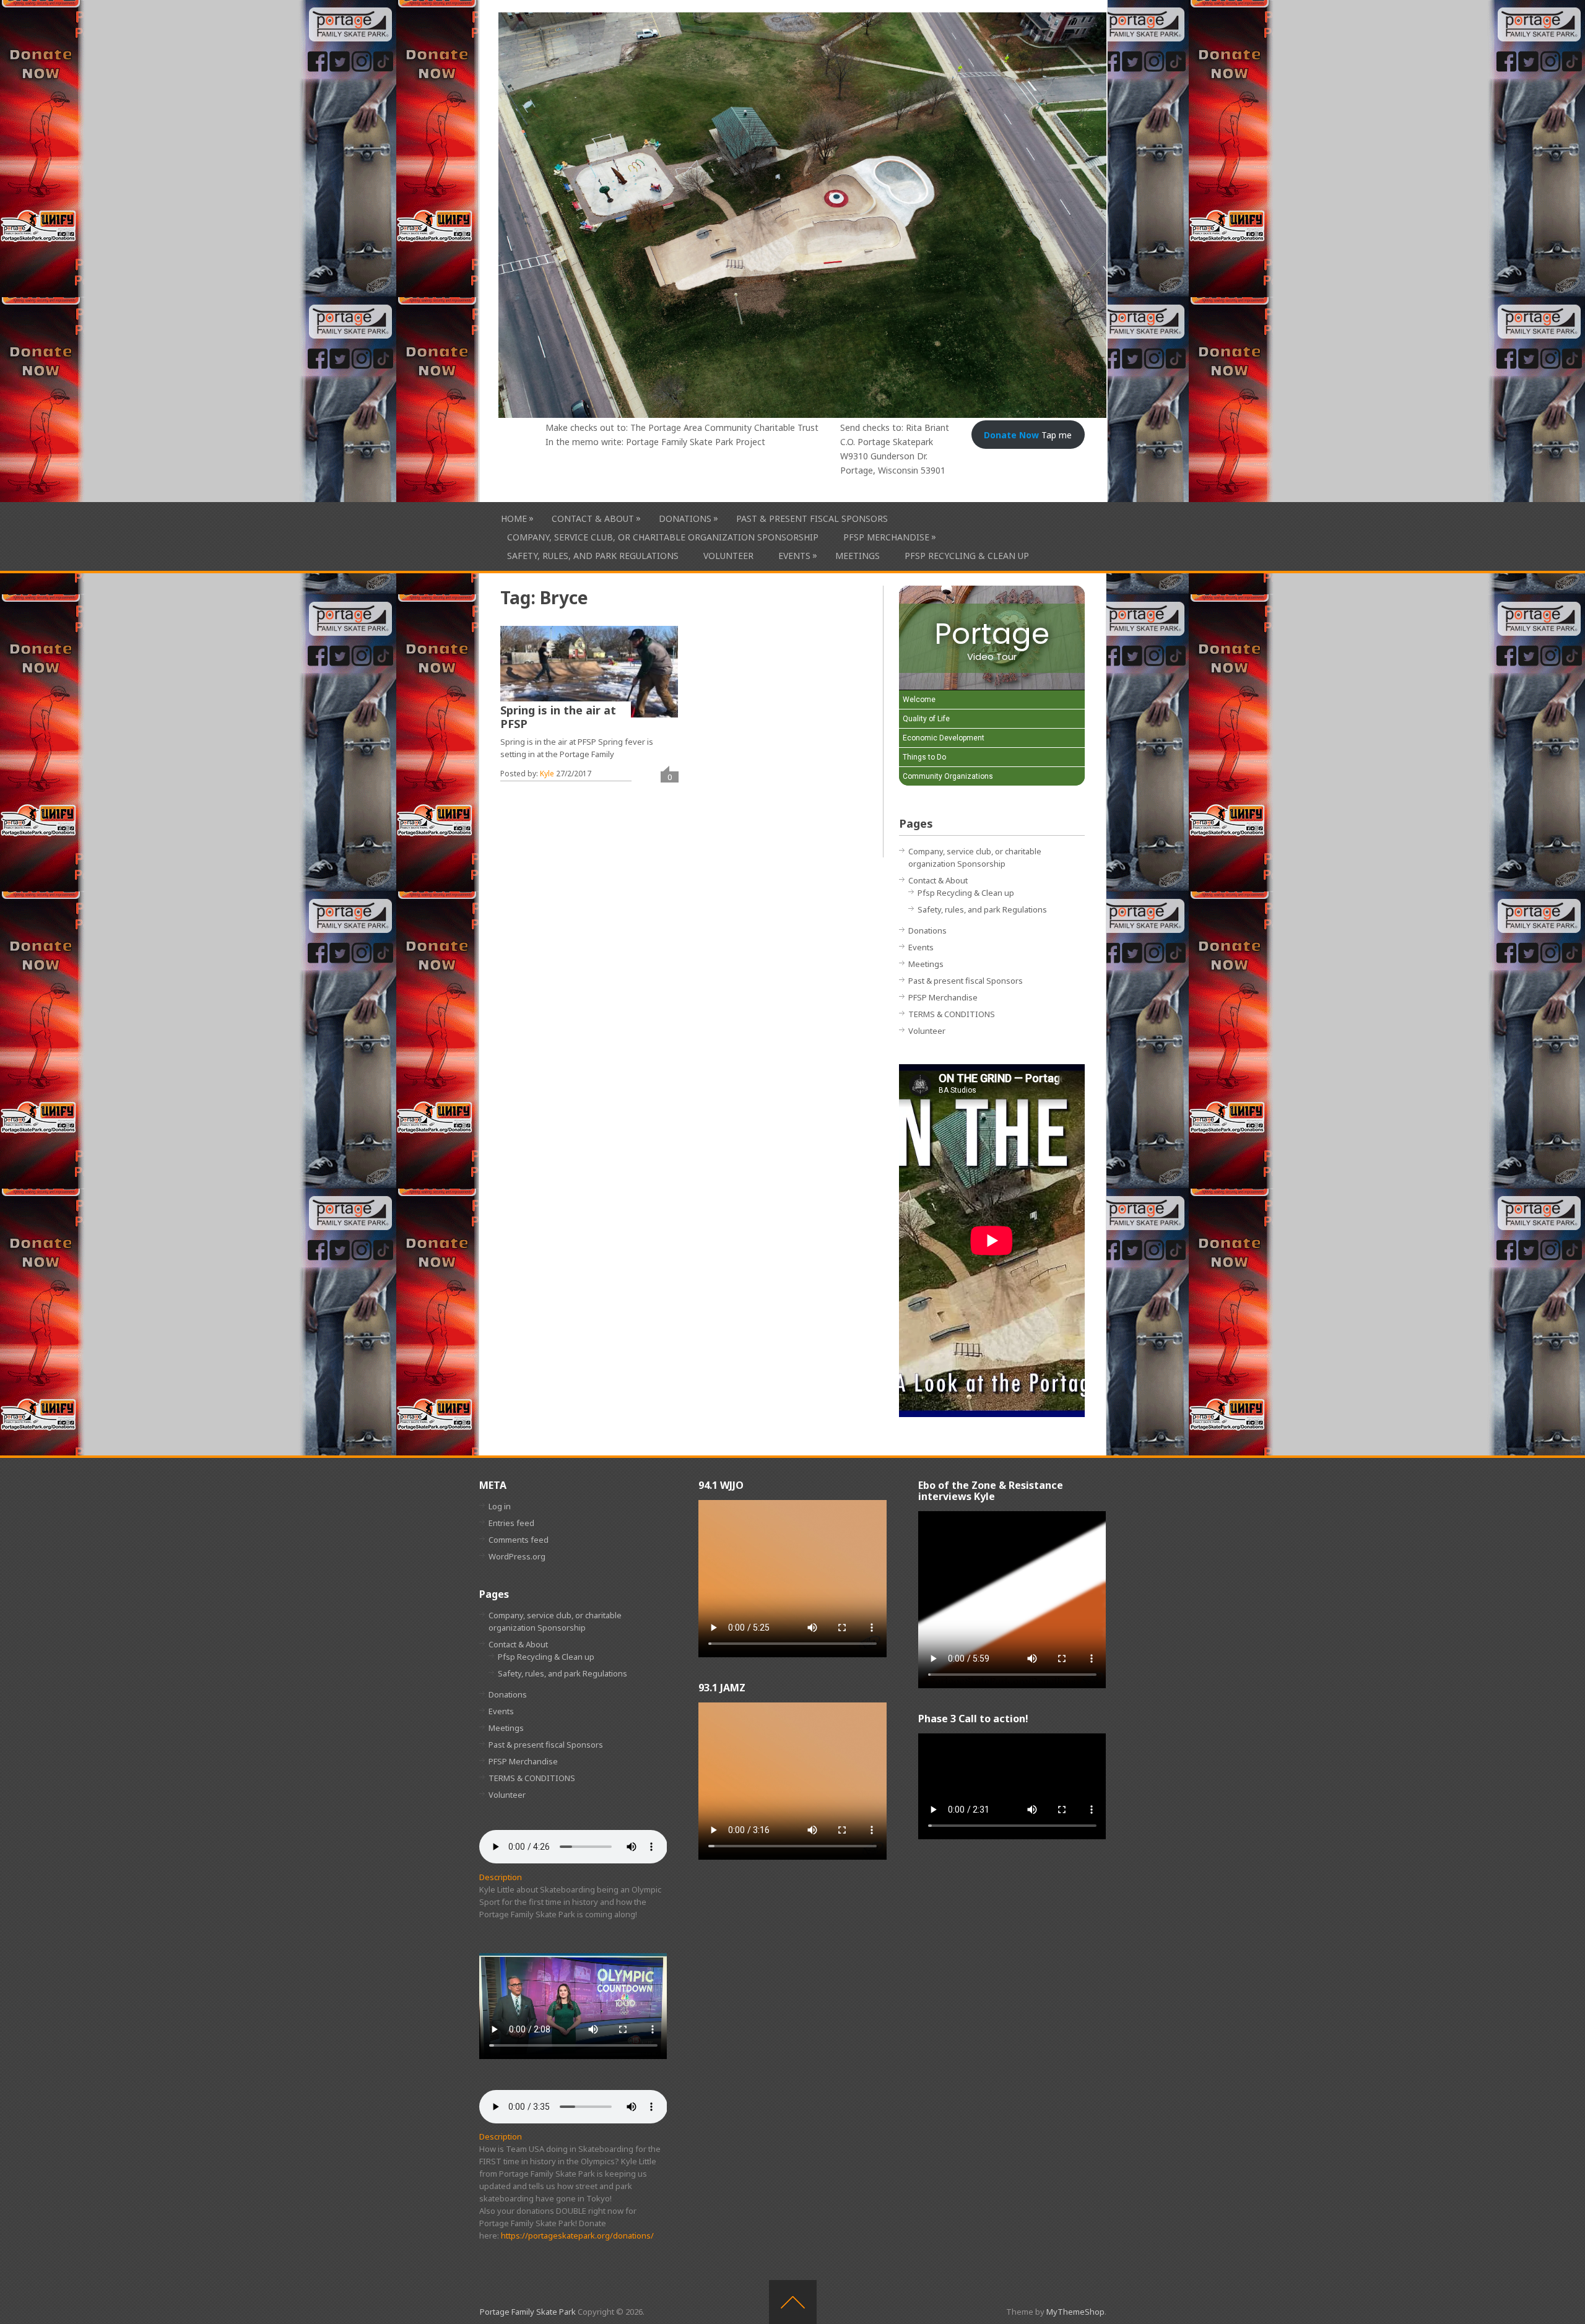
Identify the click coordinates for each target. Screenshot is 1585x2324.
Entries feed (511, 1523)
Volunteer (728, 556)
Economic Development (944, 738)
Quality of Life (926, 719)
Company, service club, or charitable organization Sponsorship (663, 537)
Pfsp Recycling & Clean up (967, 556)
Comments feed (519, 1540)
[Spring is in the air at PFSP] (589, 672)
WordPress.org (517, 1556)
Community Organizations (948, 776)
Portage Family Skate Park (528, 2312)
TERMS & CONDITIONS (952, 1014)
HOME (514, 518)
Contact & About (593, 518)
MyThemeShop (1075, 2312)
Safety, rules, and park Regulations (593, 556)
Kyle (547, 774)
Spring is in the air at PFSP (558, 717)
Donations (685, 518)
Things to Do (924, 757)
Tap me (1028, 435)
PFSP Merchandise (886, 537)
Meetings (858, 556)
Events (794, 555)
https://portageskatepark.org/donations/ (577, 2235)
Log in (500, 1506)
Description (501, 1877)
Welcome (919, 700)
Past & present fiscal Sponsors (812, 518)
